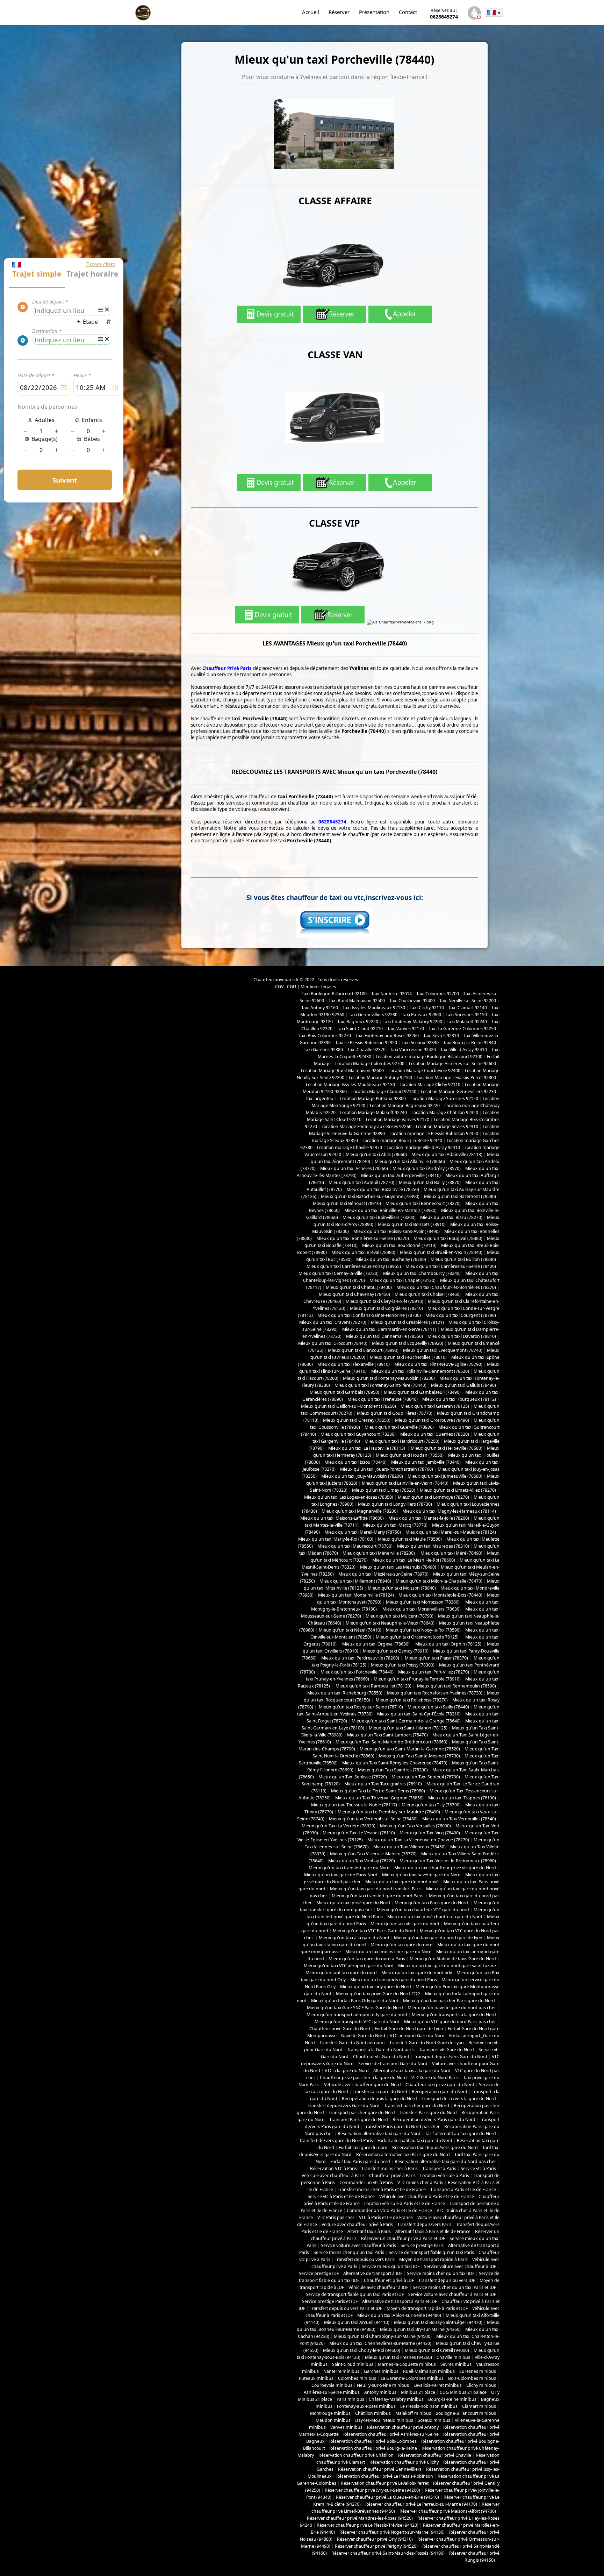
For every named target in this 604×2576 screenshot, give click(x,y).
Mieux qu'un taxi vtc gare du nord (405, 1924)
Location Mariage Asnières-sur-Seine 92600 (452, 1064)
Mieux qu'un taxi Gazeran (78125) (435, 1406)
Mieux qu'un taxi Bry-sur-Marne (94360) (420, 2329)
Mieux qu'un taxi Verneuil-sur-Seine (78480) (373, 1819)
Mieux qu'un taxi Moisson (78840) (402, 1588)
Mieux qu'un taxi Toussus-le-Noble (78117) (354, 1805)
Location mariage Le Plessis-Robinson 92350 (434, 1133)
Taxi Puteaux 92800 (422, 1015)
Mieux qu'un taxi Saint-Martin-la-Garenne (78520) (410, 1749)
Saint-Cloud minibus (353, 2364)
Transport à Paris (439, 2168)
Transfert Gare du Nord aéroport (352, 2043)
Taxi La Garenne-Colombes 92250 (462, 1029)
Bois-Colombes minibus (472, 2378)
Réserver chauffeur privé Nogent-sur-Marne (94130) (392, 2532)
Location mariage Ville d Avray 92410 (423, 1147)
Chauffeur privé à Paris (392, 2175)
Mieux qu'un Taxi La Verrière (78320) (339, 1826)
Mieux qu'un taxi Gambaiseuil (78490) (422, 1392)
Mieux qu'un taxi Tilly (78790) (431, 1805)
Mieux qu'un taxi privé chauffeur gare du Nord (435, 1917)
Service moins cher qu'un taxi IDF (441, 2273)
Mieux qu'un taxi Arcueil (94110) (357, 2322)
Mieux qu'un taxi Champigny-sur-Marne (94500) (383, 2336)
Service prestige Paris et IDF (330, 2301)
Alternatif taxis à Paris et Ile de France (433, 2231)
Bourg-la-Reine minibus (452, 2399)
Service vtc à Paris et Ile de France (341, 2196)
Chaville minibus (453, 2357)
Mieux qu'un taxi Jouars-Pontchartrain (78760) (387, 1469)
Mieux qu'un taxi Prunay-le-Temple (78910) (417, 1679)
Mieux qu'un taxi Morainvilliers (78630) (422, 1609)
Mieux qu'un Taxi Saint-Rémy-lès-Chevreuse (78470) (395, 1763)
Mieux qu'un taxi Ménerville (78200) (379, 1553)
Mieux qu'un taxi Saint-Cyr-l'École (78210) (419, 1714)
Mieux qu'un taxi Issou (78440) (355, 1462)
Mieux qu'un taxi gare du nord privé (402, 1882)
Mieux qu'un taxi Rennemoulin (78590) (456, 1686)
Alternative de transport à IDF (373, 2273)
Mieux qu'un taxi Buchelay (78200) (391, 1259)
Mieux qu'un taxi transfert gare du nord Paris (378, 1896)
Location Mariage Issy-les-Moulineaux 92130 (350, 1084)
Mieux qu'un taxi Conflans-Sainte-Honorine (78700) (369, 1315)
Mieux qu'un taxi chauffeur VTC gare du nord (423, 1910)
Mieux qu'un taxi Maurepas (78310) (433, 1546)
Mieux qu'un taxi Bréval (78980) (363, 1252)
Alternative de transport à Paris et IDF (400, 2301)
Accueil (311, 12)
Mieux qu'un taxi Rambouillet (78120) (373, 1686)
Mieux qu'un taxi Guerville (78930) (399, 1427)
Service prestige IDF (319, 2273)
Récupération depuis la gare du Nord (379, 2099)
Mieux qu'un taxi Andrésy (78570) (427, 1168)
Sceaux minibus (434, 2420)
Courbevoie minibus (332, 2385)
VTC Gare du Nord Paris (435, 2078)
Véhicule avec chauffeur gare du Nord (362, 2085)
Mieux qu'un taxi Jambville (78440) (426, 1462)
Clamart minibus (479, 2406)
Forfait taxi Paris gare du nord (360, 2161)
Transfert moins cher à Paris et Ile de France (382, 2189)
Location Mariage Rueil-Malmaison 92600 (342, 1071)
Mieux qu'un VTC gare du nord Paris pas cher (450, 2022)
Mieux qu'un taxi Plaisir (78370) (436, 1658)
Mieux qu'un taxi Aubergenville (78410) (401, 1175)
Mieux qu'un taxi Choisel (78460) (428, 1294)
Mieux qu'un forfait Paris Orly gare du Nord (355, 2001)
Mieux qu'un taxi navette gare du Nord (421, 1875)
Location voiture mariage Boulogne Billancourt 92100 (429, 1057)
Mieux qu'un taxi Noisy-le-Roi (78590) (423, 1630)
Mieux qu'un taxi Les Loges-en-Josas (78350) (349, 1497)
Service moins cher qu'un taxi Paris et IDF (454, 2287)
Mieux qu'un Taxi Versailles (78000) (415, 1826)
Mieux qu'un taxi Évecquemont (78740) (443, 1350)
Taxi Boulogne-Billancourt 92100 (334, 994)
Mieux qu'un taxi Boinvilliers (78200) (379, 1217)
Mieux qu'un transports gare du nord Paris (394, 1980)
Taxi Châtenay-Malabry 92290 (412, 1022)
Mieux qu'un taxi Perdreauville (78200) (360, 1658)
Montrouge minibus (330, 2413)
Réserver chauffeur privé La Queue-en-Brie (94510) (387, 2497)
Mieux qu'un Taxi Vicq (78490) (430, 1833)
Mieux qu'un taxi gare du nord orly (417, 1973)
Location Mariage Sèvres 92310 (447, 1126)
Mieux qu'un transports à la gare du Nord (454, 2015)
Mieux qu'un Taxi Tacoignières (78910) (383, 1784)
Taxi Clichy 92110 (427, 1008)
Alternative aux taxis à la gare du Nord (412, 2071)
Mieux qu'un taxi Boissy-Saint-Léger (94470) (438, 2322)
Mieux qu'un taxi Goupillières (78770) (395, 1413)
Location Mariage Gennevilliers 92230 (458, 1091)
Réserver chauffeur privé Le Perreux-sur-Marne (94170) (421, 2504)
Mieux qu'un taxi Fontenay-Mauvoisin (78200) (389, 1378)
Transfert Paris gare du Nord (428, 2113)
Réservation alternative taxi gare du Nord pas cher (445, 2161)
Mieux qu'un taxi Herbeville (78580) (447, 1448)
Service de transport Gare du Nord (393, 2064)
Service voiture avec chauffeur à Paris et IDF (452, 2294)
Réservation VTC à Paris (333, 2168)
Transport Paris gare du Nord (359, 2120)
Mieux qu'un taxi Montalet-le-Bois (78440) (440, 1595)
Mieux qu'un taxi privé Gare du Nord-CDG (378, 1994)
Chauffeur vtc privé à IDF (389, 2280)
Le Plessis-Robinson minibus (429, 2406)
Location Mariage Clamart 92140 (384, 1091)
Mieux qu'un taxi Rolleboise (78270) (411, 1700)
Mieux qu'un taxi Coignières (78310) (386, 1308)
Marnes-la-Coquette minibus (407, 2364)
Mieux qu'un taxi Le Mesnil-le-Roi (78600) (414, 1560)
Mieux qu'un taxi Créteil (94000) (437, 2350)
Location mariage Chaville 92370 (350, 1147)
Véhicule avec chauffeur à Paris (333, 2175)
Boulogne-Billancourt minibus (466, 2413)
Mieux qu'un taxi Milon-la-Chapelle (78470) (439, 1581)
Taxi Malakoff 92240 (467, 1022)
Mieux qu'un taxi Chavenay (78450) (354, 1294)
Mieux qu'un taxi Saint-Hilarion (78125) (408, 1728)
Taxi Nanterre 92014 (391, 994)
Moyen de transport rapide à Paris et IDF (427, 2308)
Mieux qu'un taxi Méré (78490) (451, 1553)
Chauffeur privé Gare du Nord (340, 2029)
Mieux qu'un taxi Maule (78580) (410, 1539)
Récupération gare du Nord (440, 2092)
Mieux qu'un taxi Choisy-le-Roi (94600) (362, 2350)
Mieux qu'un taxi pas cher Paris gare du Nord (450, 2001)
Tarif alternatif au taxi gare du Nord (461, 2133)
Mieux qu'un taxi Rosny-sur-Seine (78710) (360, 1707)
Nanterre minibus (341, 2371)
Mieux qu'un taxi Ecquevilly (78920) (408, 1343)
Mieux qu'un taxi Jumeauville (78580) (445, 1476)
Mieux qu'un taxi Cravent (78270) (333, 1322)
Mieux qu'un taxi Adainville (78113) (447, 1154)
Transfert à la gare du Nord (380, 2092)
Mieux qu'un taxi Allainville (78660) (410, 1161)
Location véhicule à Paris (445, 2175)
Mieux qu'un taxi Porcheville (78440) (357, 1672)
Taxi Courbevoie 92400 (412, 1001)
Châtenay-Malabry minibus (396, 2399)
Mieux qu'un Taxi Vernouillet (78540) (459, 1819)
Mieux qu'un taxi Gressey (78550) (357, 1420)
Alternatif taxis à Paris (369, 2231)
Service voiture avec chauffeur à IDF (460, 2266)
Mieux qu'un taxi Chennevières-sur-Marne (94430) (380, 2343)
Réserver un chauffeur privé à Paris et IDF (403, 2238)
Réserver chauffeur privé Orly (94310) (375, 2539)
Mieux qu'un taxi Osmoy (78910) (396, 1651)
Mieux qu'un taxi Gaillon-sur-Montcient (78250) (348, 1406)
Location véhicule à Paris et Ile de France (405, 2203)
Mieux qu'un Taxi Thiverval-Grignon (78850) (379, 1798)
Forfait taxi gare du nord (363, 2147)
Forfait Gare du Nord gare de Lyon (409, 2029)
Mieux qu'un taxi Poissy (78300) (403, 1665)
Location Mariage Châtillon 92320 (445, 1112)
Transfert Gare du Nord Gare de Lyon (427, 2043)
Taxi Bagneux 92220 (358, 1022)
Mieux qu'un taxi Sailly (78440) (438, 1707)
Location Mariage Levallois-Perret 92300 (456, 1078)
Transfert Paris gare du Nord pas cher (402, 2127)
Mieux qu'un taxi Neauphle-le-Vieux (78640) (390, 1623)
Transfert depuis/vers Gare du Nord (344, 2106)
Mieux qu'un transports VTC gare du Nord (357, 2022)
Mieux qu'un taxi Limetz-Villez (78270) (458, 1490)
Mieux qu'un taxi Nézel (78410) (350, 1630)
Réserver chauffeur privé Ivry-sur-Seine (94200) (372, 2490)
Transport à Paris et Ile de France (463, 2189)
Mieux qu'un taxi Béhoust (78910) (347, 1203)
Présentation (374, 12)
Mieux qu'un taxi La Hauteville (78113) (367, 1448)
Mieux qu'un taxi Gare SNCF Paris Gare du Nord (355, 2008)
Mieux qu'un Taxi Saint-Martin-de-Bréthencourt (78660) (391, 1742)
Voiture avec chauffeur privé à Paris (357, 2224)
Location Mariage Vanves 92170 (398, 1119)
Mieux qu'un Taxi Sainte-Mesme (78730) (419, 1756)
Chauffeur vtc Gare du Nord (381, 2057)
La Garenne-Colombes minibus (412, 2378)
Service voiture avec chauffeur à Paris (358, 2245)
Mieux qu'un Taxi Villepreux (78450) (409, 1847)
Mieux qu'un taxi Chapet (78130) (402, 1280)
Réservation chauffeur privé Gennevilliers (380, 2469)
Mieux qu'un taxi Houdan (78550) (410, 1455)
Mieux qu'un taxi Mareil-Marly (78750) (363, 1532)
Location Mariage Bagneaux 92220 (405, 1105)
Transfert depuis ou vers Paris (365, 2259)
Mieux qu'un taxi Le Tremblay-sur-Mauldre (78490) (389, 1812)
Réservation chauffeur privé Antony (403, 2427)
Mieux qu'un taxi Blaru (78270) (451, 1217)
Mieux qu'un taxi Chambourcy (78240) (422, 1273)
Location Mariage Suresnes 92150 (444, 1098)
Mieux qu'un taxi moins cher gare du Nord (389, 1952)
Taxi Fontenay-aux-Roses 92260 (387, 1036)
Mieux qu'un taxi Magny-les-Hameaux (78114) (449, 1511)
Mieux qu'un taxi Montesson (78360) (423, 1602)
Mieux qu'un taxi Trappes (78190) (462, 1798)
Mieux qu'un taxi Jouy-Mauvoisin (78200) (362, 1476)
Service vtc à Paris (478, 2168)
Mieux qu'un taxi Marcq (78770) (395, 1525)
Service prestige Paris (422, 2245)
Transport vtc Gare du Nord (447, 2050)
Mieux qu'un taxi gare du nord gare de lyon (438, 1938)
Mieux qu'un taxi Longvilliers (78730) (395, 1504)
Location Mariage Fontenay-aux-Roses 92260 (366, 1126)
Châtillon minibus (373, 2413)
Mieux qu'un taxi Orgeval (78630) (376, 1644)
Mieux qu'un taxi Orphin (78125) (449, 1644)
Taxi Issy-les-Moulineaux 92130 (374, 1008)
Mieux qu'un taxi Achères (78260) (354, 1168)
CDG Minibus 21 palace (463, 2392)
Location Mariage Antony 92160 (380, 1078)
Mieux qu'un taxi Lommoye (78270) (433, 1497)
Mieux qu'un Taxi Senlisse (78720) (353, 1777)
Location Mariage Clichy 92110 (430, 1084)
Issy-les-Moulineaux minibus (384, 2420)
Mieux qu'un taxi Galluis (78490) (463, 1385)
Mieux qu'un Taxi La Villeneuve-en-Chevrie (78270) (418, 1840)
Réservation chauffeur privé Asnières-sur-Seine (391, 2434)
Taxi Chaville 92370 (366, 1050)
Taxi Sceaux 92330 (420, 1043)
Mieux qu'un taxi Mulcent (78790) (400, 1616)
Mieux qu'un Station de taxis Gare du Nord (453, 1959)
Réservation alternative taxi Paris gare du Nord (403, 2154)
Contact (408, 12)
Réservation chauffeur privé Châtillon (356, 2455)
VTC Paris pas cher (336, 2217)
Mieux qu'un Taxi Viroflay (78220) (362, 1861)
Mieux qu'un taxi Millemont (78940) (355, 1581)
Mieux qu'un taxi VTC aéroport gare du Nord (349, 1966)
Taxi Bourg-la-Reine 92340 (470, 1043)
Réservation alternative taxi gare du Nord (379, 2133)
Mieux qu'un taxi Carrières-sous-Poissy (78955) (354, 1266)
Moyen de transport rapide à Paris (433, 2259)
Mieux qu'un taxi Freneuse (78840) (383, 1399)
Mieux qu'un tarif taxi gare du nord (341, 1973)
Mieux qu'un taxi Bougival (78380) (448, 1238)
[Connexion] (474, 14)
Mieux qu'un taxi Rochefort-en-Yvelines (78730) (435, 1693)
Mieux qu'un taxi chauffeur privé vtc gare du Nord (445, 1868)
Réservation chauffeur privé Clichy (404, 2462)
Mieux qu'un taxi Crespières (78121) (407, 1322)
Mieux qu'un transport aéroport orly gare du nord (357, 2015)
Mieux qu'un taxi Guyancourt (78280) (358, 1434)
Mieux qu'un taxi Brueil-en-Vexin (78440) (441, 1252)
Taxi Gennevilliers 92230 (373, 1015)
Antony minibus (380, 2392)
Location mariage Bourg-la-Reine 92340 (402, 1140)
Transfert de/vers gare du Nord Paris (336, 2140)
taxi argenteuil (321, 1098)
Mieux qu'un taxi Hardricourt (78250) (402, 1441)
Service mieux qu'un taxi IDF (391, 2266)
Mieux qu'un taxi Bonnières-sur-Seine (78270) (363, 1238)
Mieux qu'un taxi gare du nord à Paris (367, 1959)
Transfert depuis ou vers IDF (447, 2280)
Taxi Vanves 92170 (406, 1029)
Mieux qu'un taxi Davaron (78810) (462, 1336)
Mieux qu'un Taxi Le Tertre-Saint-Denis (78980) (378, 1791)
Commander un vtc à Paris (366, 2182)
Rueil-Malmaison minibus (429, 2371)
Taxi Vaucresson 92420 (413, 1050)
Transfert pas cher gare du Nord (417, 2106)
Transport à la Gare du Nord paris (381, 2050)
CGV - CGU (286, 987)
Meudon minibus (333, 2420)
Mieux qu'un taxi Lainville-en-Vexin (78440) (405, 1483)
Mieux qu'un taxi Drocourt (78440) (333, 1343)
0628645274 (444, 14)
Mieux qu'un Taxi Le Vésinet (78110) (359, 1833)
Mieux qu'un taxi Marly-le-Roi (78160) (336, 1539)
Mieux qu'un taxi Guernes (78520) (435, 1434)
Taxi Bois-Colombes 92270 (325, 1036)
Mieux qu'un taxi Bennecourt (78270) (423, 1203)
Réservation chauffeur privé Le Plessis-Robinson (385, 2476)
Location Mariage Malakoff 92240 (373, 1112)
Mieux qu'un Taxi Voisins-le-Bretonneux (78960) (448, 1861)
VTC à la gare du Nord (347, 2071)
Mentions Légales (318, 987)
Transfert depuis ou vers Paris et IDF (346, 2308)
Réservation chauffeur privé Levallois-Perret (385, 2483)
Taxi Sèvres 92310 (441, 1036)
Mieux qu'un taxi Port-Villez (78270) (434, 1672)
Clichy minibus (481, 2385)
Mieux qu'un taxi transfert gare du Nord (349, 1868)
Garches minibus (381, 2371)
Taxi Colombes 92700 (438, 994)
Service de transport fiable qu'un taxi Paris (431, 2252)
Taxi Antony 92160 (320, 1008)
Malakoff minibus (413, 2413)
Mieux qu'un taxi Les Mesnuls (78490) (398, 1567)
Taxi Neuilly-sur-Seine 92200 (468, 1001)
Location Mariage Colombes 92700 (370, 1064)
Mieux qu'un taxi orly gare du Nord (376, 1987)
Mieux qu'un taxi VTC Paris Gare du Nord (374, 1931)
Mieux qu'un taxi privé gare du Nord (353, 1903)
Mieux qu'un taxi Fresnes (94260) (398, 2357)
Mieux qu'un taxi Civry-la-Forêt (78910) (384, 1301)
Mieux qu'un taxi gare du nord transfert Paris (376, 1889)
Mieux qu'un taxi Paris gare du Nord (432, 1903)
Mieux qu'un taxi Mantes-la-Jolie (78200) (429, 1518)
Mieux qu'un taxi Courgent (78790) (461, 1315)
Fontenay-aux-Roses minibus (366, 2406)
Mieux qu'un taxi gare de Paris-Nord (341, 1875)
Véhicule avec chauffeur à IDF (378, 2287)
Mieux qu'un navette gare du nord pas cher (452, 2008)
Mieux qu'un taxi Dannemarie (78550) (384, 1336)
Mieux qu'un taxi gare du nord (402, 1945)
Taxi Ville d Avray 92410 (464, 1050)
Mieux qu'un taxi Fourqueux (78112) (459, 1399)
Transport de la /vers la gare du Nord (459, 2099)
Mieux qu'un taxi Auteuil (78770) (361, 1182)
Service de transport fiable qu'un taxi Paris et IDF (355, 2294)
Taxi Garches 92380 (323, 1050)
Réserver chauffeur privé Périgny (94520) (376, 2546)
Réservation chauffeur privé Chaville (435, 2455)
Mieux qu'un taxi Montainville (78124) (356, 1595)
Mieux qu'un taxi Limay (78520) (384, 1490)
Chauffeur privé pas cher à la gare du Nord (363, 2078)
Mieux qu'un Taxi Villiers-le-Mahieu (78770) (373, 1854)
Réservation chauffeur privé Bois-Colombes (373, 2441)
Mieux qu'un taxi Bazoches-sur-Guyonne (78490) (370, 1196)
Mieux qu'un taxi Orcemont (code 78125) (418, 1637)
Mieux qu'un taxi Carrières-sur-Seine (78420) (451, 1266)
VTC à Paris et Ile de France (386, 2217)
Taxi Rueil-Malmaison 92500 (357, 1001)
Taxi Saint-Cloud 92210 (360, 1029)
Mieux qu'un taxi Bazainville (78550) (383, 1189)
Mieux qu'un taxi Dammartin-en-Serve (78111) (389, 1329)
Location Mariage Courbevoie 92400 (424, 1071)
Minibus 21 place (418, 2392)
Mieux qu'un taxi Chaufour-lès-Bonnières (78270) (446, 1287)
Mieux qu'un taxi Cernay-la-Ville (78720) (339, 1273)
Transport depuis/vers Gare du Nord (451, 2057)
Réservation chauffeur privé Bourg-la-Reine (373, 2448)
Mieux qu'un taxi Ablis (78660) (376, 1154)
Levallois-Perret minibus (438, 2385)
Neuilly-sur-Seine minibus (383, 2385)
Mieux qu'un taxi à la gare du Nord (354, 1938)
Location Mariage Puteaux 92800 (373, 1098)
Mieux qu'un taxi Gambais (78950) (344, 1392)
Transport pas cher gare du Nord (362, 2113)
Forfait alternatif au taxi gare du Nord (415, 2140)
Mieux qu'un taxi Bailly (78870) (430, 1182)
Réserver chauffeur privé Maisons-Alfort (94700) (448, 2511)
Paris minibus (350, 2399)
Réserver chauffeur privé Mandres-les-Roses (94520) (360, 2518)
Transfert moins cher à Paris (390, 2168)
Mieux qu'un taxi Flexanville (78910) (354, 1364)
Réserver (339, 12)
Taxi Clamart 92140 (468, 1008)
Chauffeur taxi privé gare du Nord (440, 2085)
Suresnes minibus (478, 2371)
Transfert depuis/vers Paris (425, 2224)
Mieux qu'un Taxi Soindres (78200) (393, 1770)
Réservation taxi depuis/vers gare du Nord (435, 2147)
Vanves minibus (346, 2427)
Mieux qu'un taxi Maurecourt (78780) (355, 1546)
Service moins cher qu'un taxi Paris (349, 2252)
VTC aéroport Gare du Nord (417, 2036)
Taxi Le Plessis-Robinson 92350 (366, 1043)
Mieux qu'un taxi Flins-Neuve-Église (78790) (438, 1364)
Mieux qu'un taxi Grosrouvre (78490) (432, 1420)
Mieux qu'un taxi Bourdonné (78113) (399, 1245)
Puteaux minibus (316, 2378)
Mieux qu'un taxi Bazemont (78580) (460, 1196)
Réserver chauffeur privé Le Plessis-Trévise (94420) (368, 2525)
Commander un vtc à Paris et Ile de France (389, 2210)
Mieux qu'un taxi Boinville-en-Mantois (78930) (390, 1210)
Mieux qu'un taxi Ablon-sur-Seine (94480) (399, 2315)
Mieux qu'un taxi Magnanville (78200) (360, 1511)
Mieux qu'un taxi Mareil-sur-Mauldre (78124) (451, 1532)
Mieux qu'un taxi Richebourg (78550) (345, 1693)
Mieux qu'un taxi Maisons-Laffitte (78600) (342, 1518)
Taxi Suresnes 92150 (466, 1015)
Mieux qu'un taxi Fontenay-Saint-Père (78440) (380, 1385)
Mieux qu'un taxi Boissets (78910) (412, 1224)
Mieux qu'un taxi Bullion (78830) (463, 1259)
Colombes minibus (357, 2378)
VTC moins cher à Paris (420, 2182)
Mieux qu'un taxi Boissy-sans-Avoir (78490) (397, 1231)
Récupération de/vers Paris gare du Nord (434, 2120)
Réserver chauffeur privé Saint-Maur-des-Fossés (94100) (388, 2553)
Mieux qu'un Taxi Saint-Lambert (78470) (387, 1735)
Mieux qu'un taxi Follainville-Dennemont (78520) (420, 1371)
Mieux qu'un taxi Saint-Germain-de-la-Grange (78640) (406, 1721)
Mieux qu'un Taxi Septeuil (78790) (426, 1777)
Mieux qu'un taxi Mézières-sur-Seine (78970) (383, 1574)
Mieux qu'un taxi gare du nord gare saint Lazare (447, 1966)
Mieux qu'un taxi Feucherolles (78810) (408, 1357)
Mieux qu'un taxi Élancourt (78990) (363, 1350)
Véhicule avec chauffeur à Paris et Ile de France (427, 2196)
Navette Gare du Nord (363, 2036)
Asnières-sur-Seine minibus (332, 2392)
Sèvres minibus (456, 2364)
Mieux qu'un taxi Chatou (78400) (359, 1287)
